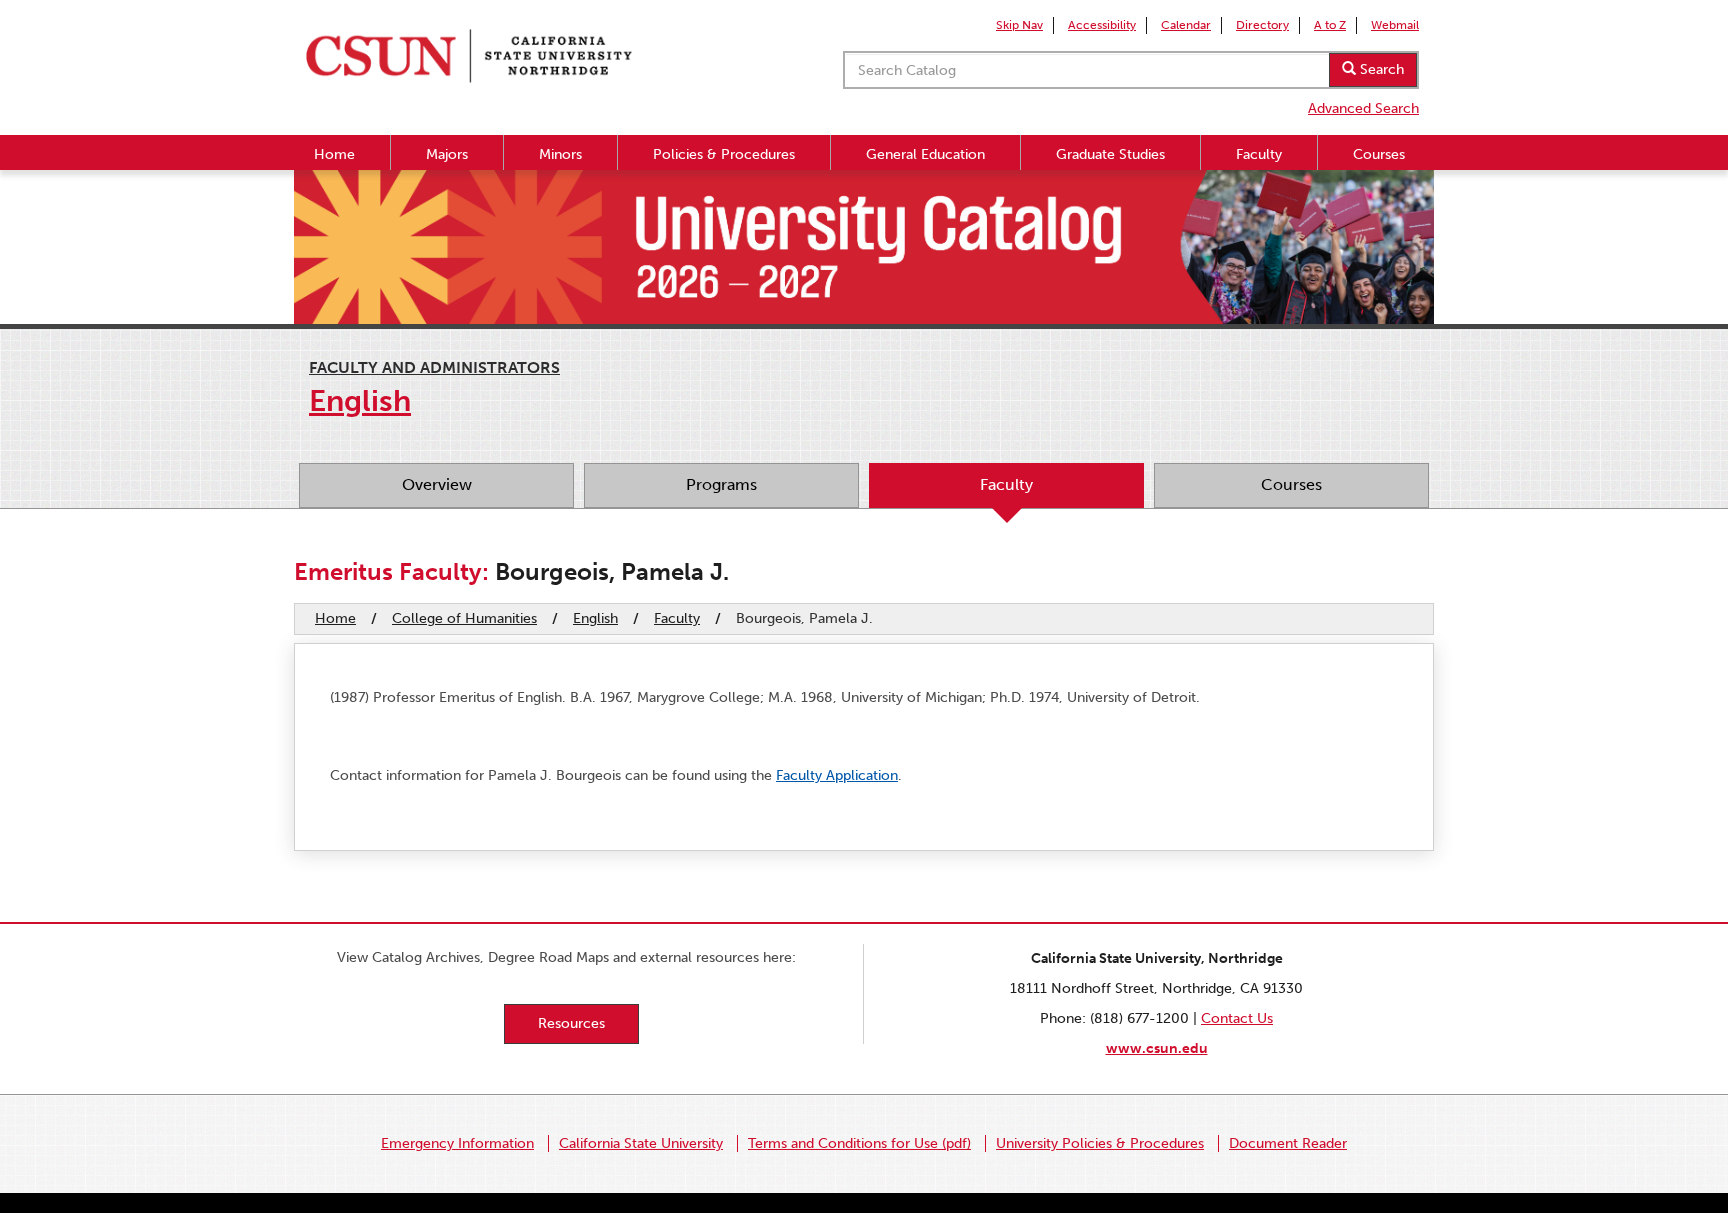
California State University (641, 1143)
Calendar (1186, 25)
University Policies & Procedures (1100, 1143)
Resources (571, 1023)
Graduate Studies (1110, 154)
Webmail (1395, 25)
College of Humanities (464, 618)
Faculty (1259, 154)
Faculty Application (837, 775)
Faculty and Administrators (434, 367)
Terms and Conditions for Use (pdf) (859, 1143)
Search (1380, 69)
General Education (925, 154)
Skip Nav (1019, 25)
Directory (1262, 25)
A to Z (1330, 25)
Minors (560, 154)
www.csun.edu (1157, 1048)
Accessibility (1102, 25)
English (595, 618)
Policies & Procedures (724, 154)
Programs (721, 484)
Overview (437, 484)
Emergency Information (457, 1143)
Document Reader (1288, 1143)
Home (334, 154)
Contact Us (1237, 1018)
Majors (447, 154)
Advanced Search (1363, 108)
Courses (1379, 154)
